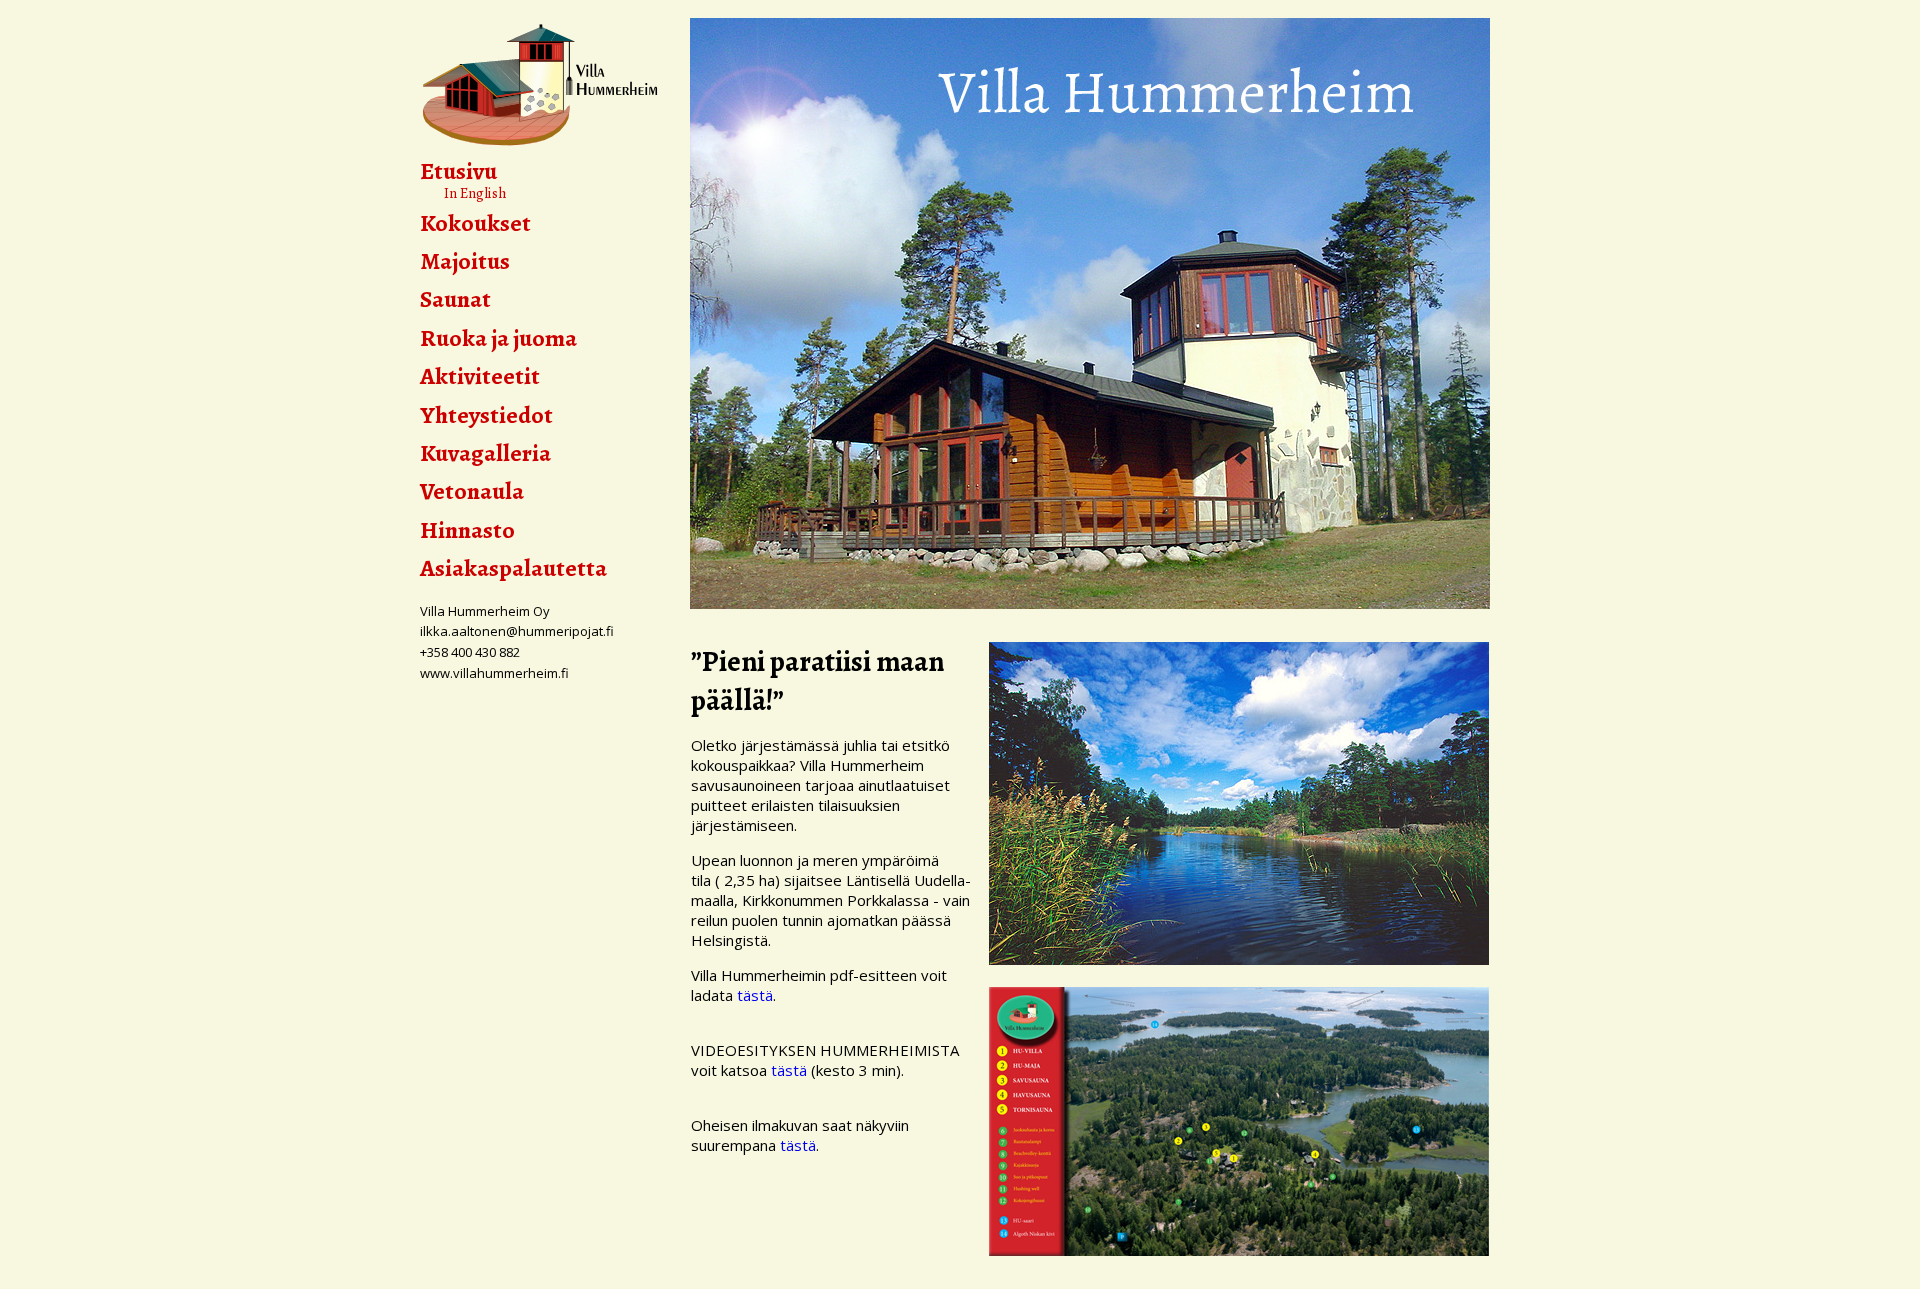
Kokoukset (475, 223)
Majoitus (465, 261)
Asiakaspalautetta (513, 568)
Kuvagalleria (485, 453)
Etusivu (458, 171)
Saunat (455, 299)
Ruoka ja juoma (498, 338)
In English (463, 193)
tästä (755, 995)
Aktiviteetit (480, 376)
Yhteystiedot (486, 415)
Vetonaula (472, 491)
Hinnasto (467, 530)
